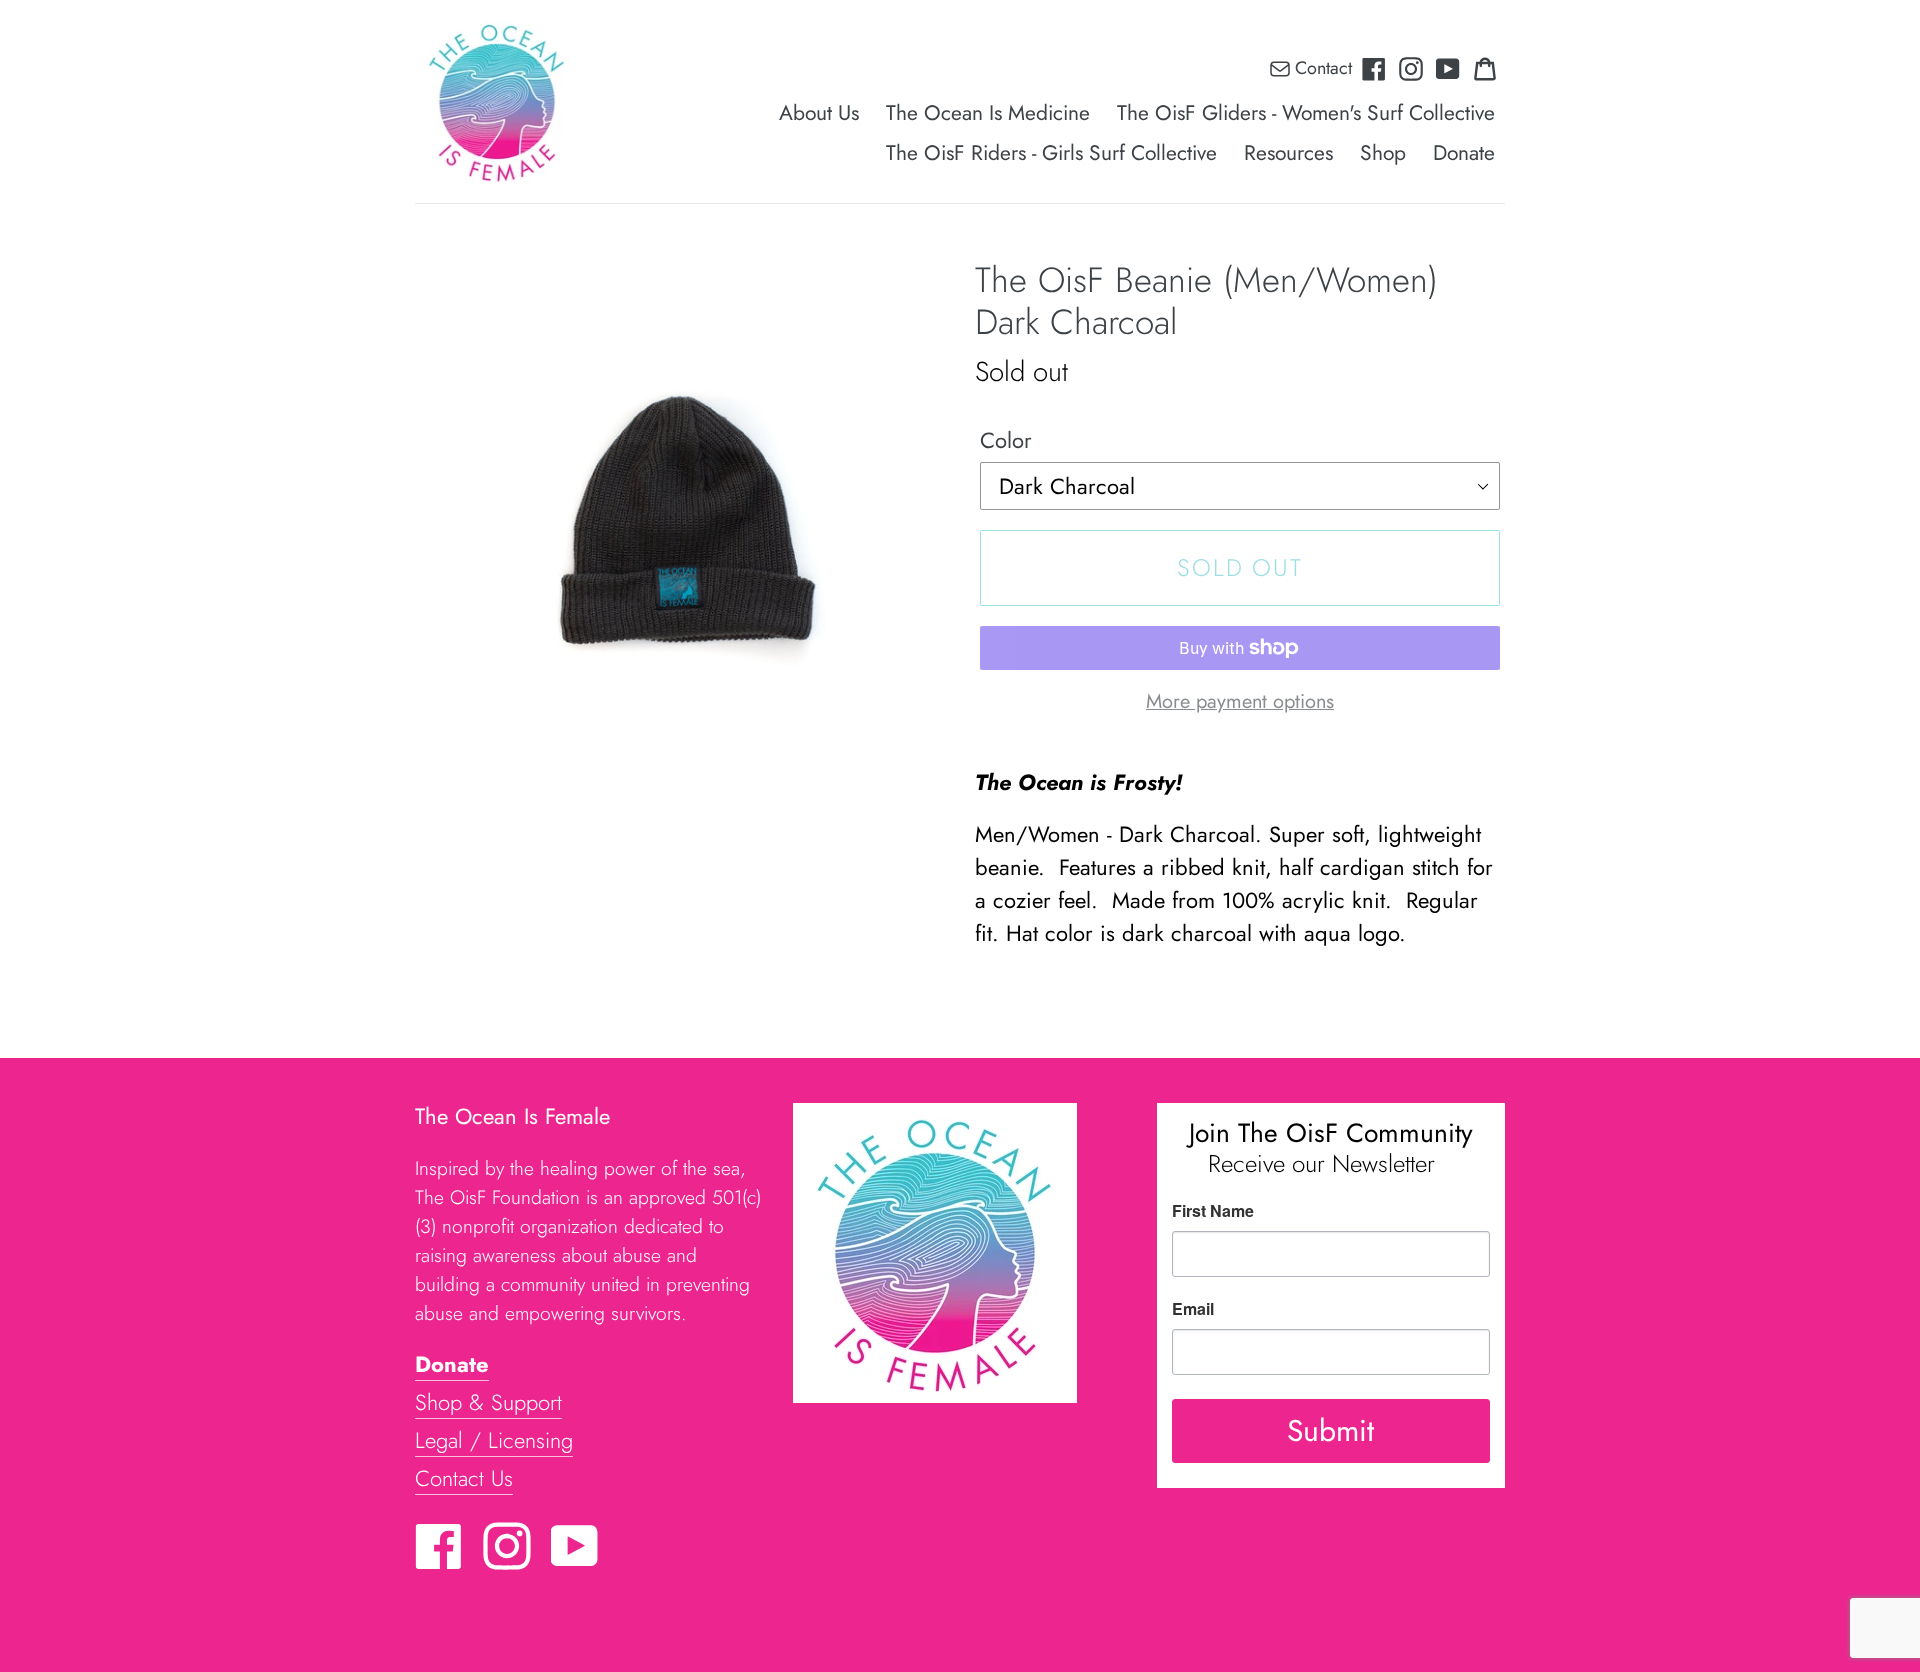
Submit (1330, 1430)
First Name (1213, 1211)
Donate (452, 1364)
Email (1193, 1309)
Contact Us (464, 1478)
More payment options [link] (1240, 701)
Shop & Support (488, 1402)
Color (1006, 440)
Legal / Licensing (494, 1440)
